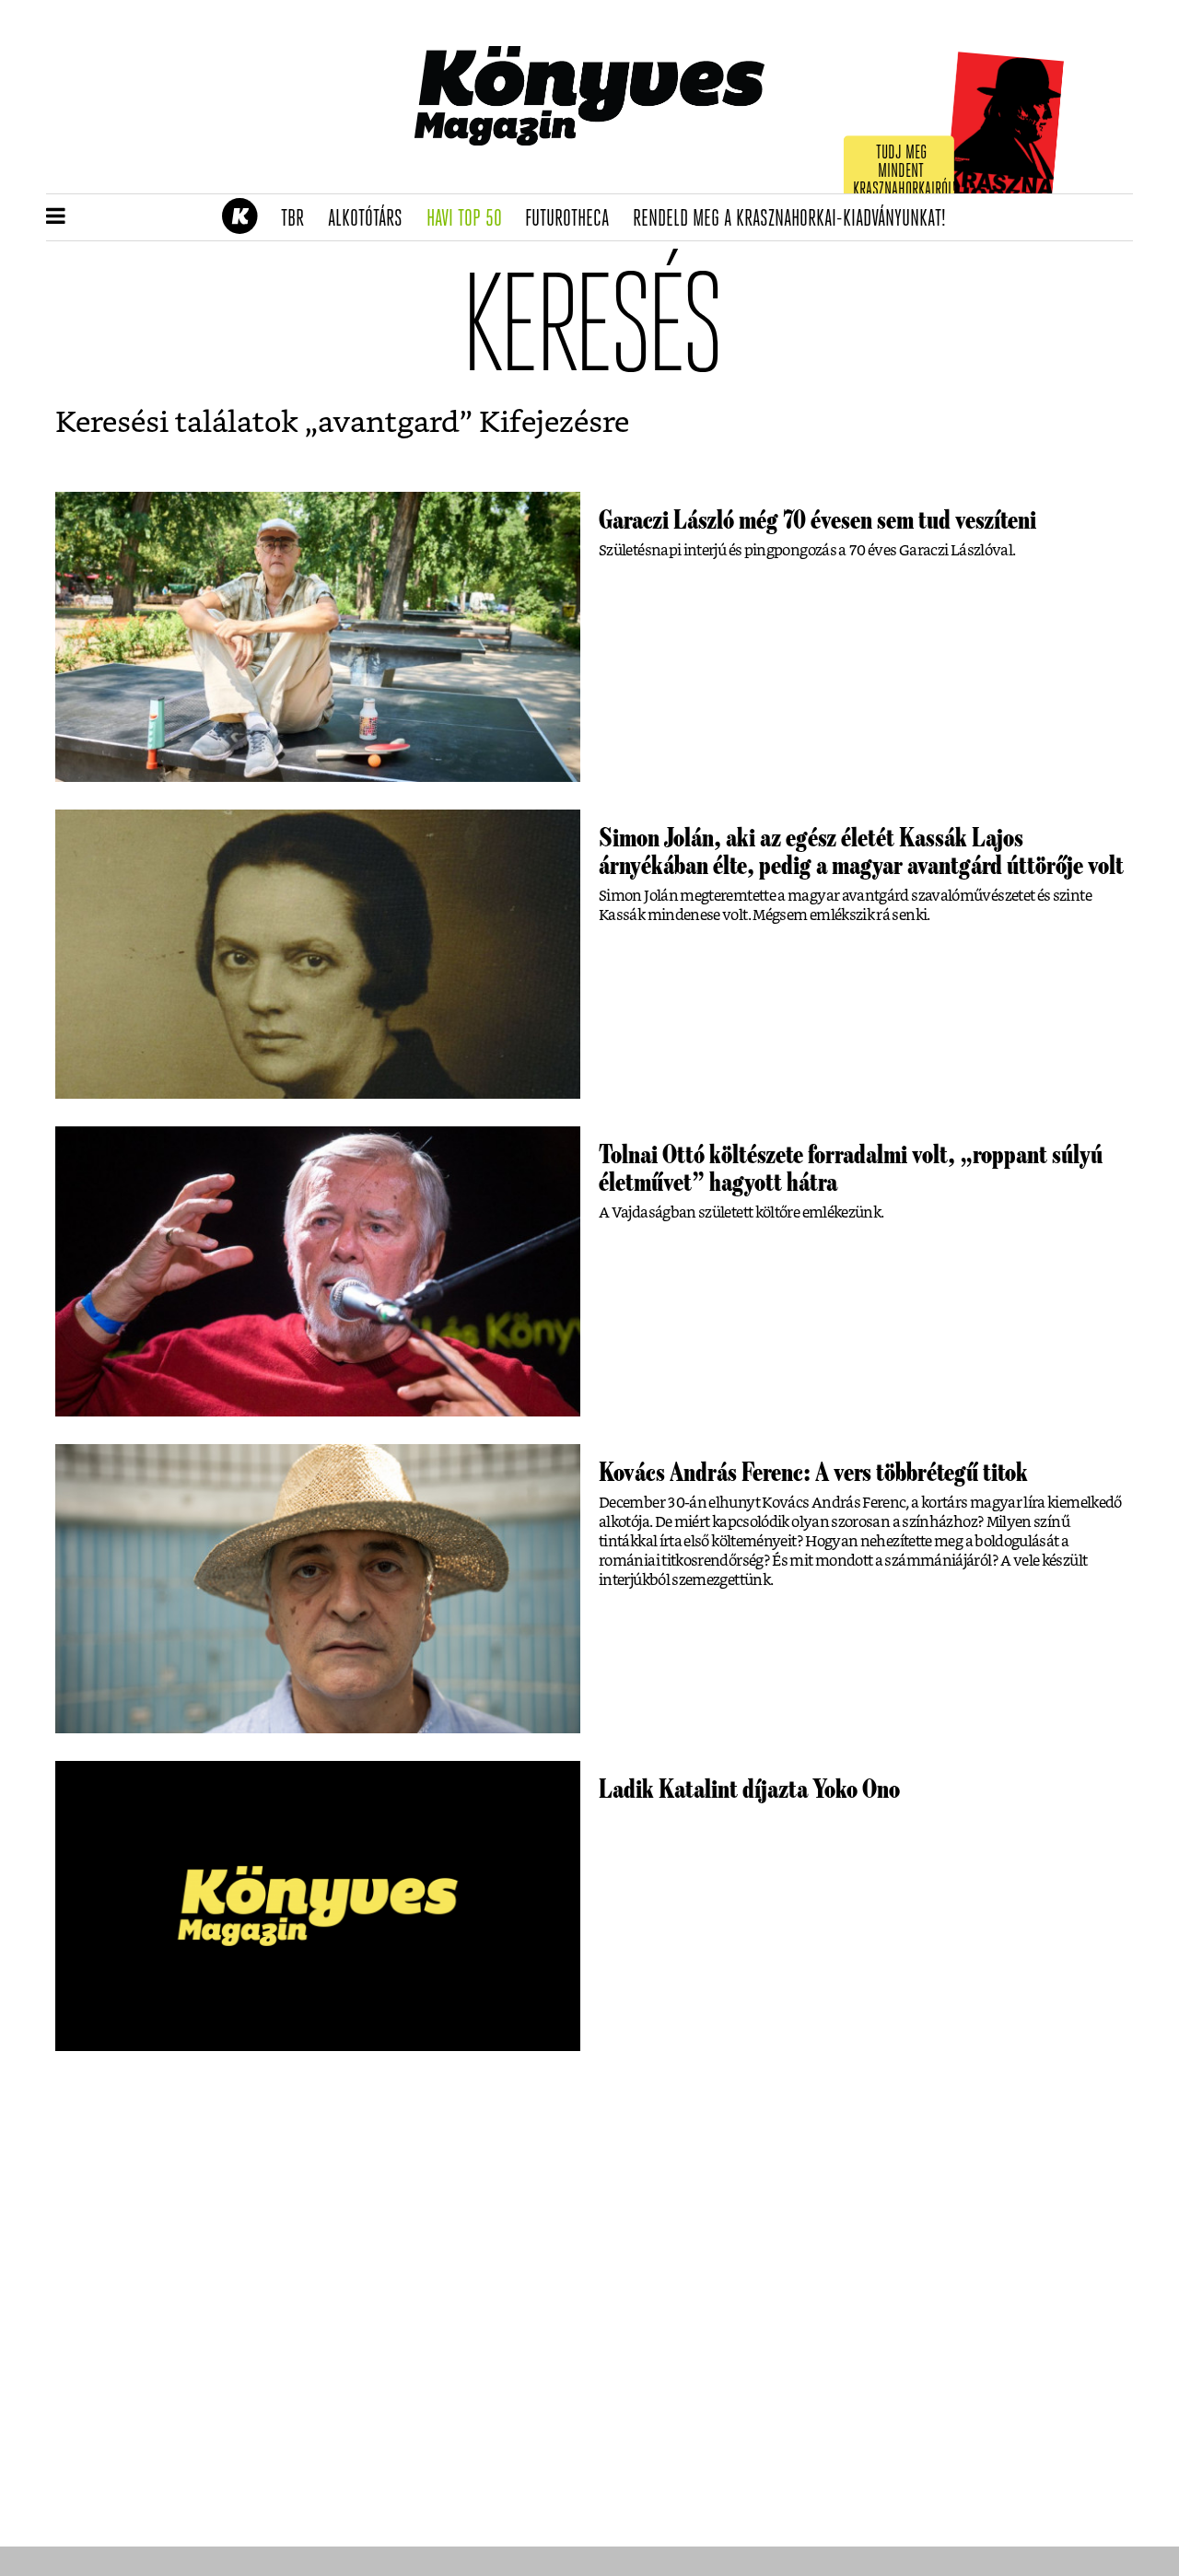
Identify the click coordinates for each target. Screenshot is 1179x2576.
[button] (56, 217)
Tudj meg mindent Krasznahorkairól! (905, 172)
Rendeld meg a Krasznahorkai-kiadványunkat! (795, 219)
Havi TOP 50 (470, 219)
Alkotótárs (371, 219)
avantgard (389, 423)
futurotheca (573, 219)
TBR (298, 219)
